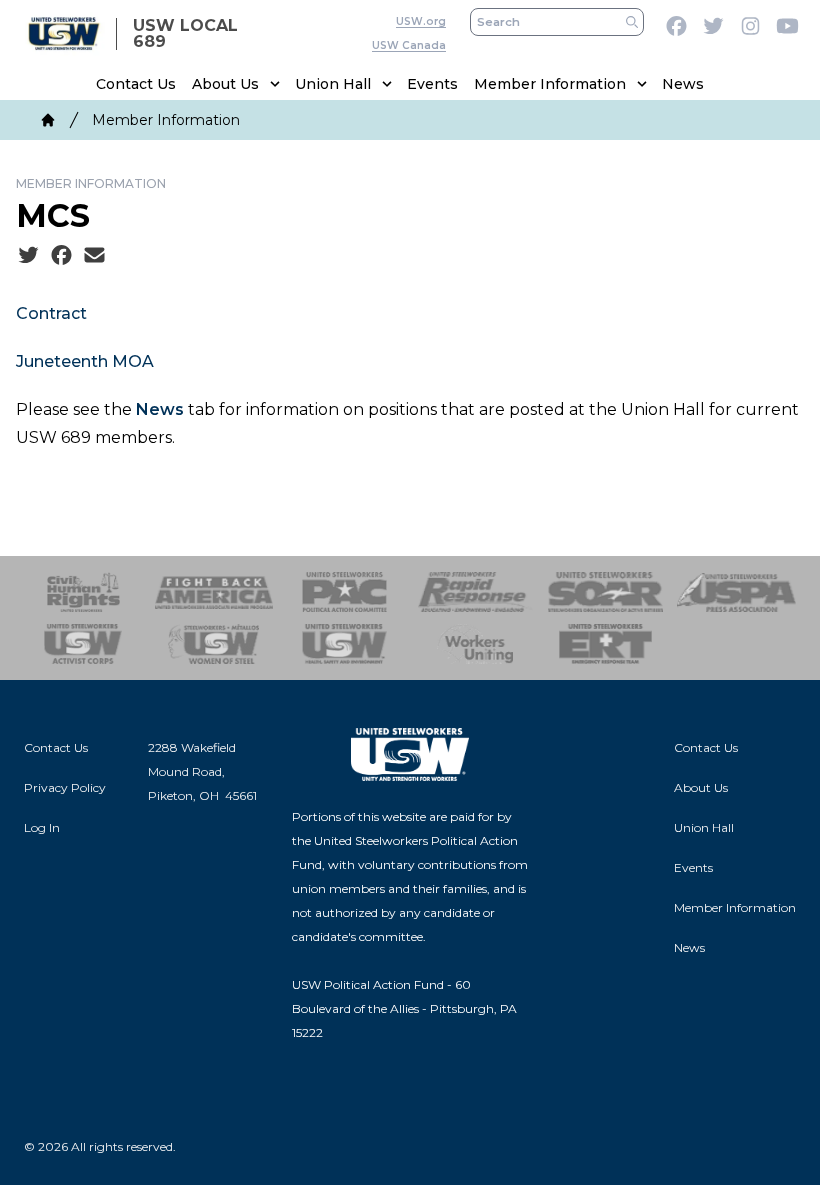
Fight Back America (214, 592)
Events (432, 84)
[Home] (48, 120)
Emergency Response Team (606, 644)
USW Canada (409, 45)
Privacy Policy (65, 787)
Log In (42, 827)
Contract (51, 313)
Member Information (550, 84)
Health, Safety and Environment (344, 644)
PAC (344, 592)
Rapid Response (475, 592)
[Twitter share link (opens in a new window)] (28, 256)
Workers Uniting (475, 644)
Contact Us (136, 84)
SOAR (606, 592)
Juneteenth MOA (85, 361)
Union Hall (333, 84)
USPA (736, 592)
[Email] (94, 256)
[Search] (632, 22)
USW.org (421, 21)
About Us (225, 84)
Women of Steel (214, 644)
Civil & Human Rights (83, 592)
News (683, 84)
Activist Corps (83, 644)
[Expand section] (275, 84)
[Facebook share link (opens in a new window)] (61, 256)
